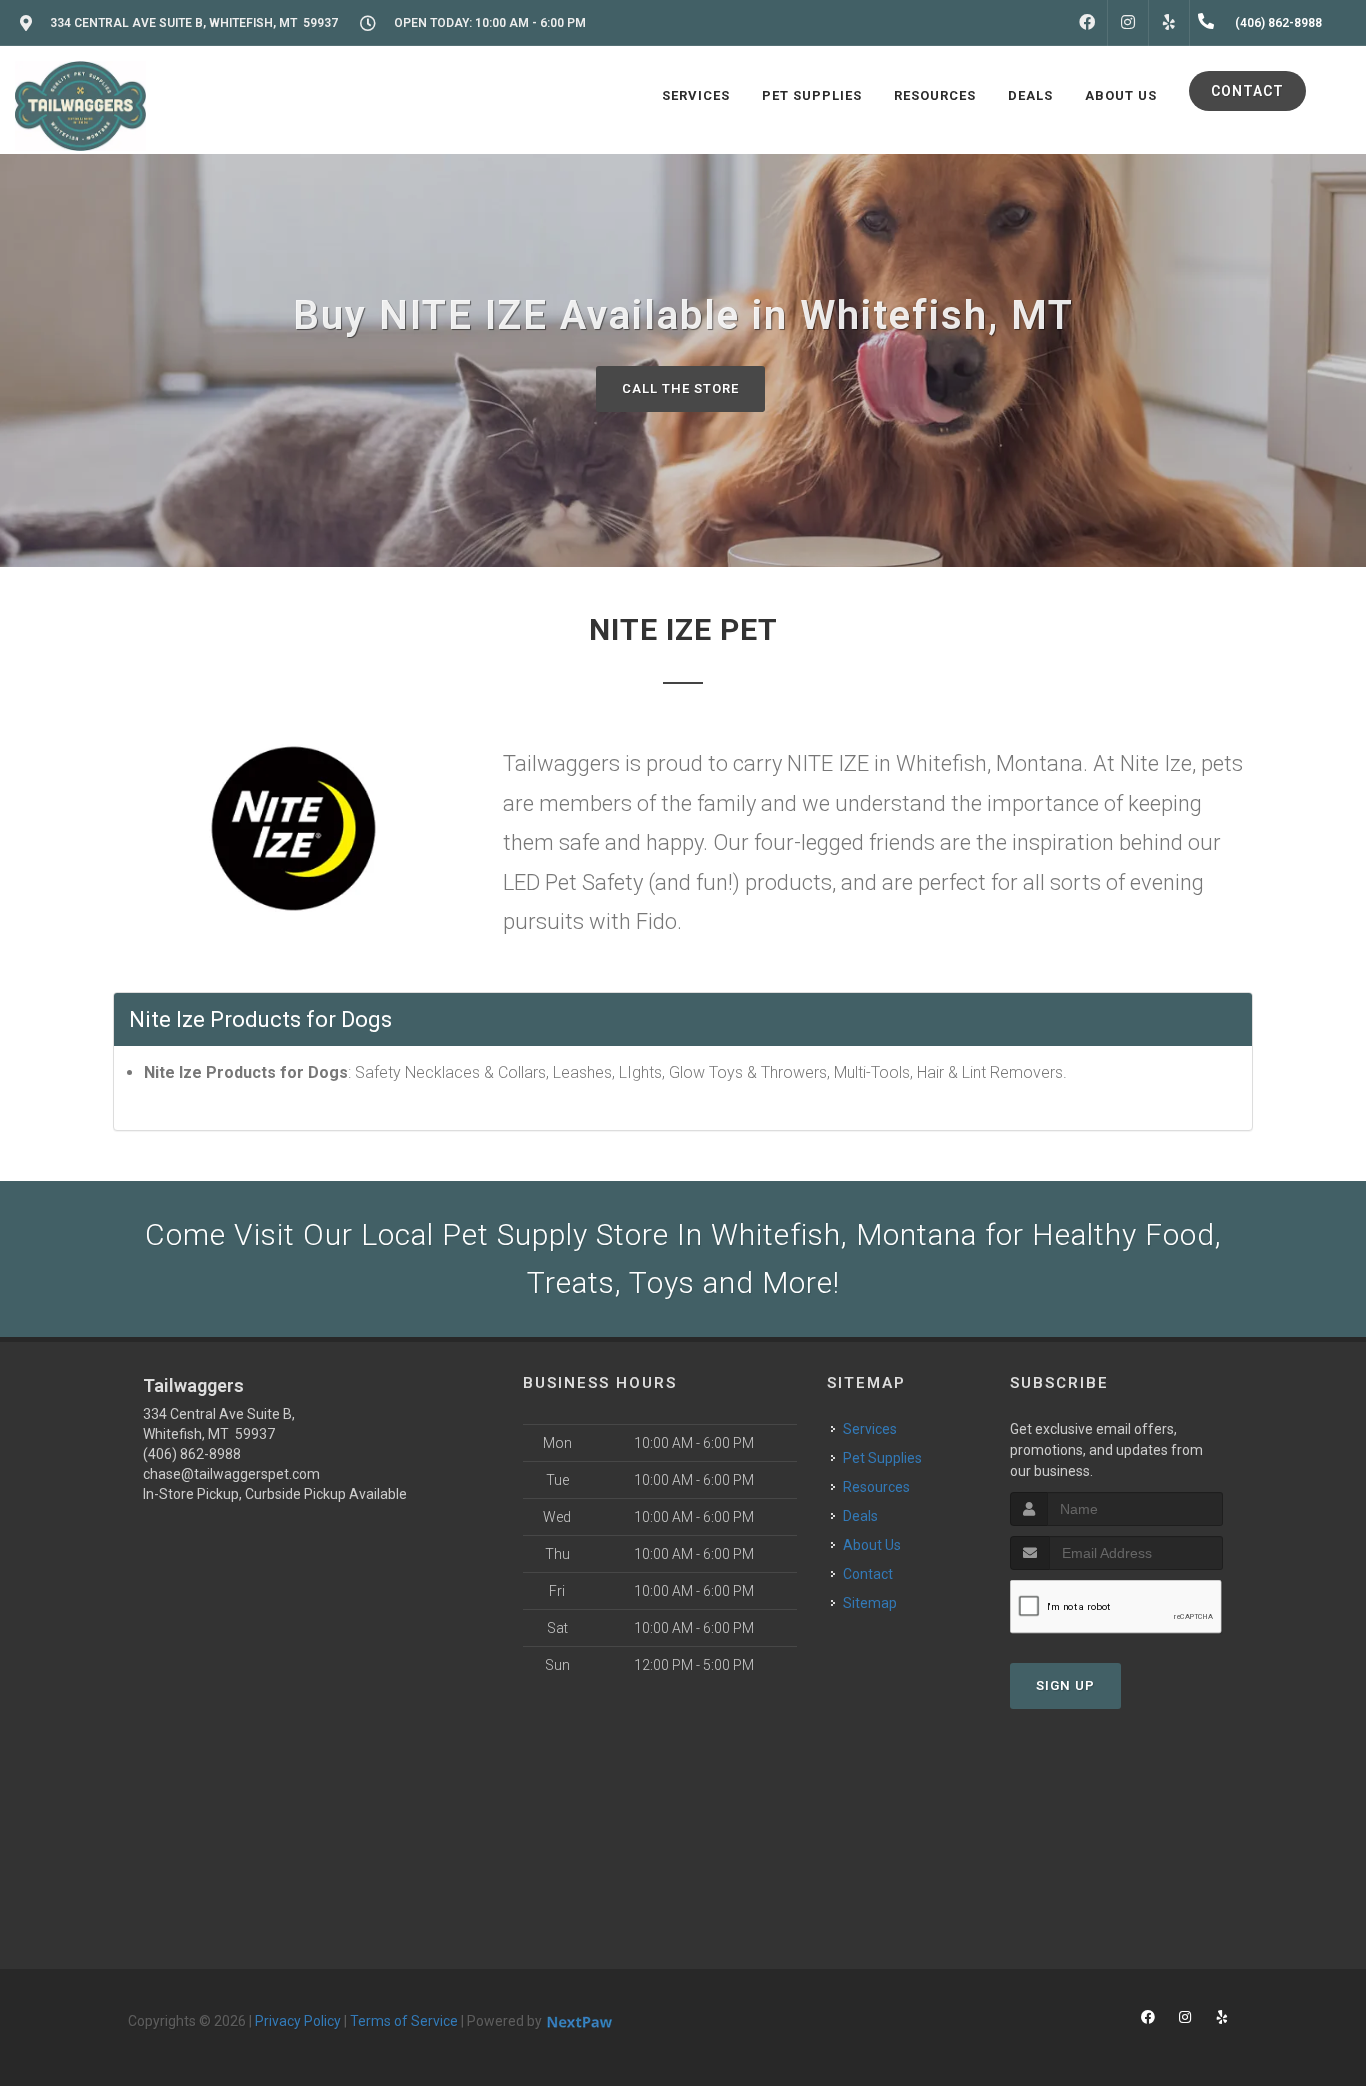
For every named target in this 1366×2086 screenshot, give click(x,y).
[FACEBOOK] (1087, 23)
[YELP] (1169, 23)
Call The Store (680, 388)
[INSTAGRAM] (1128, 23)
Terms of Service (404, 2021)
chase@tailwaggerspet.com (231, 1474)
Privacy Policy (298, 2021)
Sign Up (1065, 1685)
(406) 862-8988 (192, 1454)
